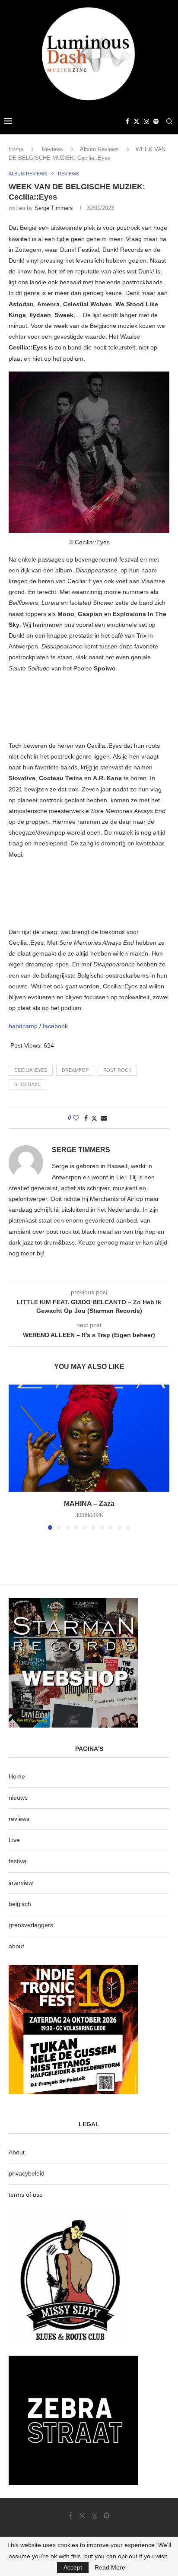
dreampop (75, 1070)
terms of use (26, 2195)
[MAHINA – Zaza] (89, 1438)
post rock (117, 1070)
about (16, 1946)
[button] (16, 1457)
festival (18, 1861)
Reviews (52, 149)
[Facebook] (127, 121)
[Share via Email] (104, 1118)
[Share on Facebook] (86, 1118)
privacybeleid (27, 2173)
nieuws (18, 1798)
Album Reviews (99, 149)
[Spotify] (156, 121)
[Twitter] (137, 121)
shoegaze (27, 1084)
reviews (19, 1819)
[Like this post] (76, 1118)
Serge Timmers (54, 208)
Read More (110, 2567)
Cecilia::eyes (31, 1070)
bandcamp (24, 1026)
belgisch (20, 1904)
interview (21, 1883)
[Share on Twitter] (94, 1118)
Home (16, 149)
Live (14, 1840)
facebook (55, 1026)
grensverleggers (31, 1925)
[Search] (169, 121)
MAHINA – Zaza (89, 1504)
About (17, 2152)
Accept (73, 2567)
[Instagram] (146, 121)
